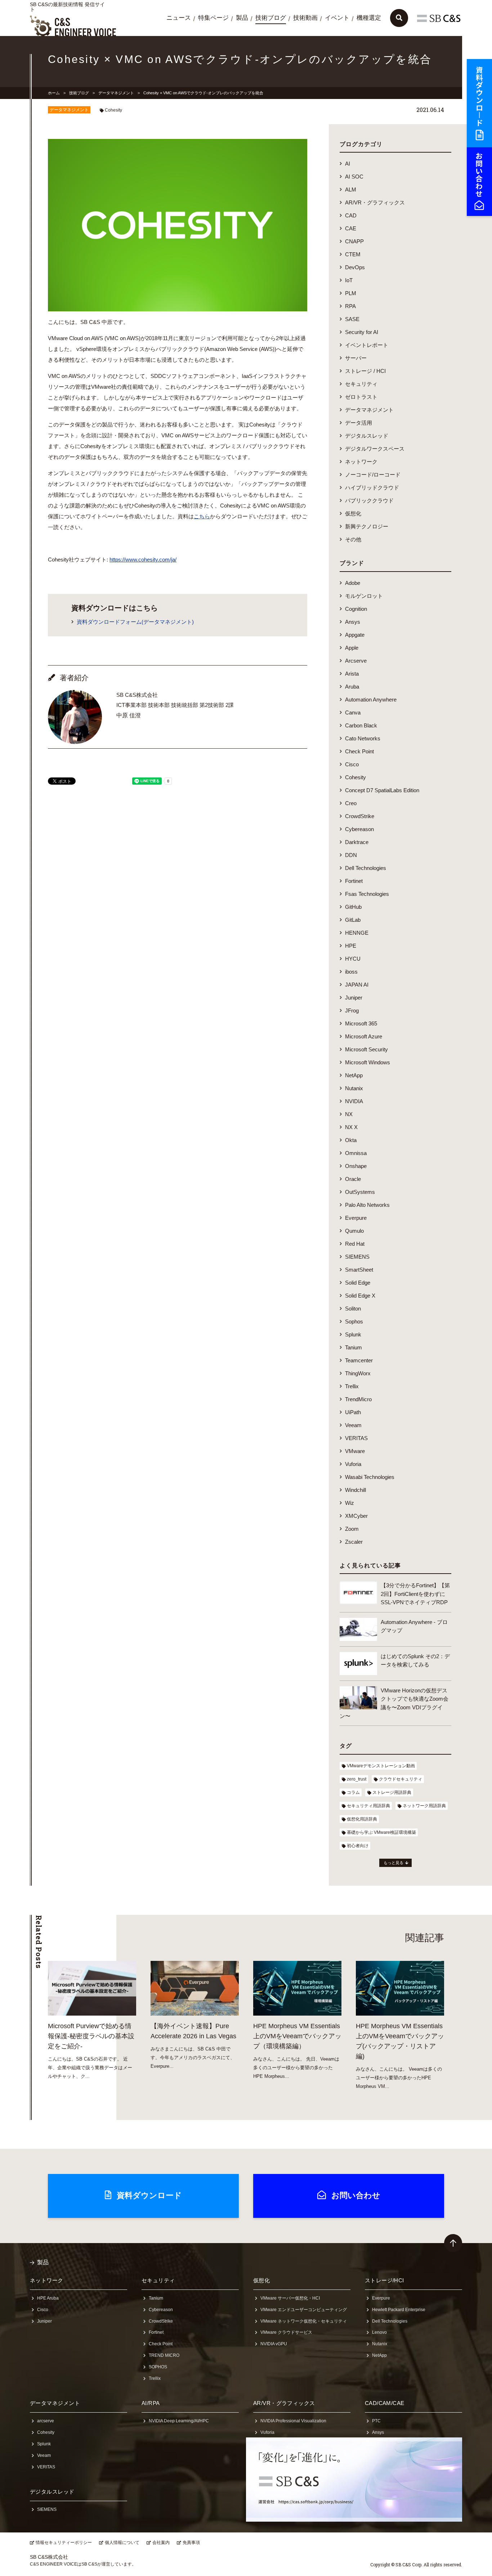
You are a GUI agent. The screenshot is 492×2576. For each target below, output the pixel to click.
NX (349, 1114)
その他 (353, 539)
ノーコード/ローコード (373, 475)
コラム (353, 1792)
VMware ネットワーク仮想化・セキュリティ (304, 2321)
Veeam (353, 1425)
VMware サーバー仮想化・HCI (290, 2298)
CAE (351, 228)
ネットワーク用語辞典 (424, 1806)
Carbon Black (361, 725)
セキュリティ (361, 384)
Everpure (356, 1218)
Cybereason (359, 829)
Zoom (352, 1529)
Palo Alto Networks (367, 1205)
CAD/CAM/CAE (385, 2403)
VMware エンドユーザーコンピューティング (304, 2310)
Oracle (353, 1179)
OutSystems (360, 1192)
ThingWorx (358, 1373)
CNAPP (354, 241)
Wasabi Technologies (370, 1477)
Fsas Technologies (367, 894)
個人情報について (122, 2543)
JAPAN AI (357, 985)
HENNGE (357, 933)
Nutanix (354, 1088)
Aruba (352, 687)
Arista (352, 674)
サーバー (356, 358)
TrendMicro (358, 1399)
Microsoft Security (366, 1049)
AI (348, 164)
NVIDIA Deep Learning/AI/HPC (179, 2421)
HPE (351, 946)
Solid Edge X (360, 1296)
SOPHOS (158, 2367)
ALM (351, 190)
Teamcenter (359, 1360)
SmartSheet (359, 1270)
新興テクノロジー (367, 526)
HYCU (353, 959)
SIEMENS (357, 1257)
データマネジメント (116, 93)
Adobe (353, 583)
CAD (351, 215)
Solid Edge (358, 1283)
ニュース (179, 18)
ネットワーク (361, 462)
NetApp (354, 1075)
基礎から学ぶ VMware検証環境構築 (381, 1832)
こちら (202, 516)
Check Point (359, 751)
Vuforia (353, 1464)
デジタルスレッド (367, 436)
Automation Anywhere (371, 700)
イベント (337, 18)
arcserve (46, 2421)
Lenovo (379, 2332)
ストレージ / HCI (365, 371)
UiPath (353, 1412)
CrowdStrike (360, 816)
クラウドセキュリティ (401, 1779)
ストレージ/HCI (384, 2280)
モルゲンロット (364, 596)
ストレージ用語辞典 (392, 1792)
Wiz (350, 1503)
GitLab (353, 920)
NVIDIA (354, 1101)
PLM (351, 293)
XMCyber (356, 1516)
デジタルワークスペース (375, 449)
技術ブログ (271, 18)
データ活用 (359, 423)
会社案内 (161, 2543)
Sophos (354, 1321)
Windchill (355, 1490)
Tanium (354, 1347)
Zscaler (354, 1542)
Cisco (352, 764)
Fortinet (354, 881)
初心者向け (358, 1846)
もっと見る (393, 1863)
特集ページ (213, 18)
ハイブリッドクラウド (372, 488)
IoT (349, 280)
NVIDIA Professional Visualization (293, 2421)
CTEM (353, 254)
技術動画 (305, 18)
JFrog (352, 1010)
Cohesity (113, 110)
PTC (376, 2421)
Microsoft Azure (364, 1036)
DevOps (355, 267)
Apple (352, 648)
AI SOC (354, 177)
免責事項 (191, 2543)
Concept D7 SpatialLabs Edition (382, 790)
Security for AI (362, 332)
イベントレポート (367, 345)
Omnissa (356, 1153)
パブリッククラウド (369, 500)
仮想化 (353, 513)
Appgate (355, 635)
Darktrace (357, 842)
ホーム (54, 93)
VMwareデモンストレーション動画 (381, 1766)
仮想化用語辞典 (362, 1819)
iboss (351, 972)
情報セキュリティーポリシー (64, 2543)
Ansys (353, 622)
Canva (353, 712)
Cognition (356, 609)
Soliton (353, 1309)
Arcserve (356, 661)
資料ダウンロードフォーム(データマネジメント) (135, 622)
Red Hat (355, 1244)
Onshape (356, 1166)
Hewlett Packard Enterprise (399, 2310)
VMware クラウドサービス (286, 2332)
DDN (351, 855)
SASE (352, 319)
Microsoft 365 (361, 1023)
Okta (351, 1140)
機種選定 (369, 18)
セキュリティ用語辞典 (368, 1806)
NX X (351, 1127)
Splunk (353, 1334)
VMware (355, 1451)
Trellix (352, 1386)
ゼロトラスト (361, 397)
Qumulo (354, 1231)
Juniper (354, 998)
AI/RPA (151, 2403)
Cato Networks (363, 738)
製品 (242, 18)
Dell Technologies (366, 868)
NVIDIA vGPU (274, 2344)
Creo (351, 803)
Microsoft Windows (368, 1062)
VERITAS (356, 1438)
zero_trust (357, 1779)
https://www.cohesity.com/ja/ (143, 560)
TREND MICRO (164, 2355)
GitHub (353, 907)
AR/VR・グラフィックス (375, 202)
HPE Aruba (48, 2298)
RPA (350, 306)
